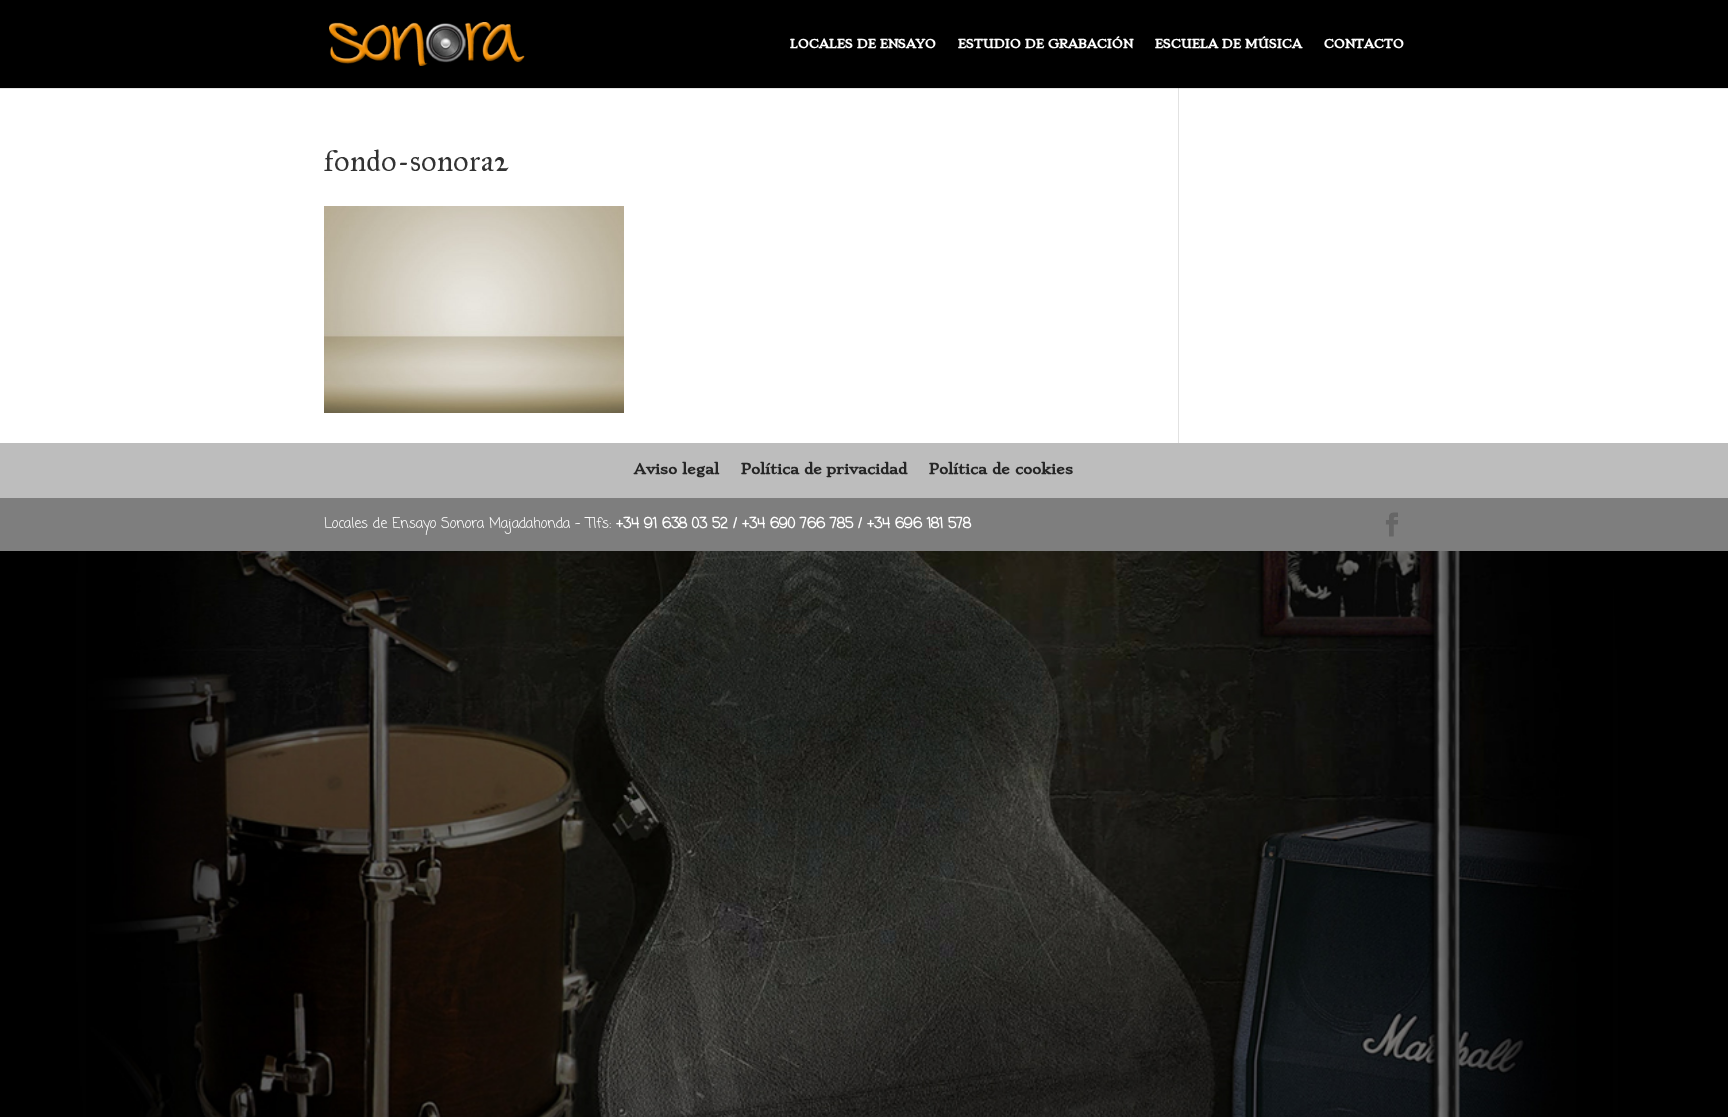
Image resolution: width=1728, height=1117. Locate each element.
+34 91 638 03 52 (674, 524)
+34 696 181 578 (919, 524)
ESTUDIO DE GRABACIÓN (1045, 44)
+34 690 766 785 (800, 524)
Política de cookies (1001, 469)
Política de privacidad (824, 469)
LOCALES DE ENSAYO (863, 44)
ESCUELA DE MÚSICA (1228, 44)
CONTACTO (1364, 44)
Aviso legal (676, 469)
